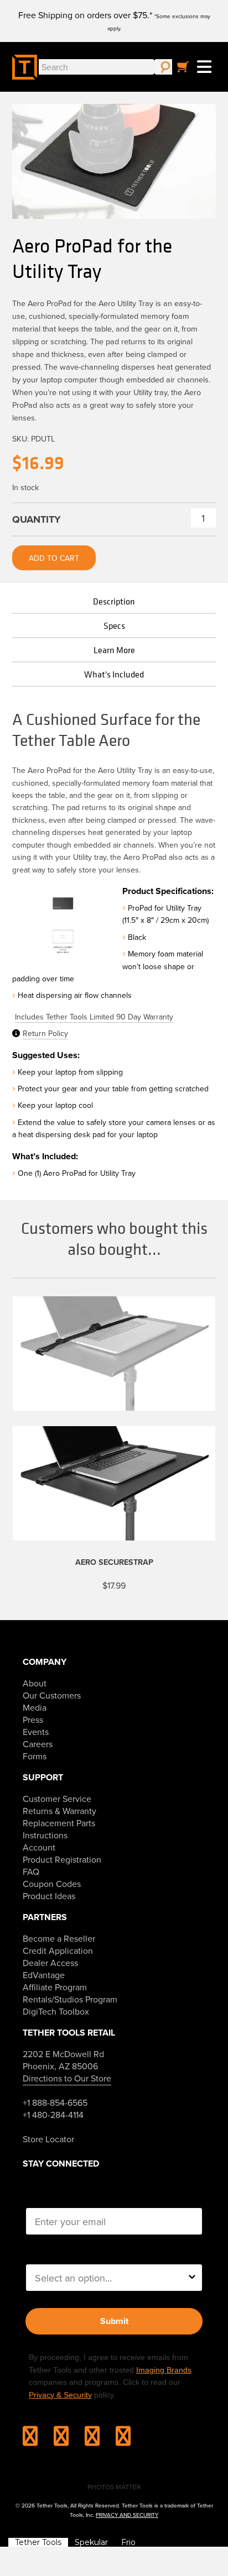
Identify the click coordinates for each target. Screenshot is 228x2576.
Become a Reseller (59, 1938)
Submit (114, 2321)
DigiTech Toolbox (56, 2011)
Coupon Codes (52, 1884)
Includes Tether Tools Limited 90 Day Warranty (94, 1017)
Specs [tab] (114, 625)
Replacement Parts (59, 1823)
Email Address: (60, 2197)
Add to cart (54, 558)
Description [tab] (114, 601)
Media (35, 1707)
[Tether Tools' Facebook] (68, 2440)
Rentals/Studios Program (70, 1999)
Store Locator (48, 2139)
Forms (35, 1756)
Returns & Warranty (59, 1811)
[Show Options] (192, 2278)
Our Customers (52, 1695)
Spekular (91, 2542)
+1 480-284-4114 (53, 2115)
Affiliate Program (55, 1987)
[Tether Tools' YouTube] (123, 2440)
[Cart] (183, 67)
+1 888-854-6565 (55, 2102)
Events (36, 1732)
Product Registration (62, 1859)
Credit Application (58, 1951)
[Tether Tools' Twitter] (99, 2440)
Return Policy (45, 1033)
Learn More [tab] (114, 650)
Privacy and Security (127, 2515)
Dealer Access (50, 1963)
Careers (38, 1744)
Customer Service (57, 1799)
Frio (128, 2542)
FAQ (31, 1871)
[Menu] (204, 67)
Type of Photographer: (76, 2253)
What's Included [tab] (114, 674)
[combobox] (111, 2278)
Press (33, 1720)
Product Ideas (49, 1896)
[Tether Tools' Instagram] (37, 2440)
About (35, 1683)
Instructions (45, 1835)
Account (39, 1847)
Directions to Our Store (67, 2078)
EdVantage (44, 1975)
